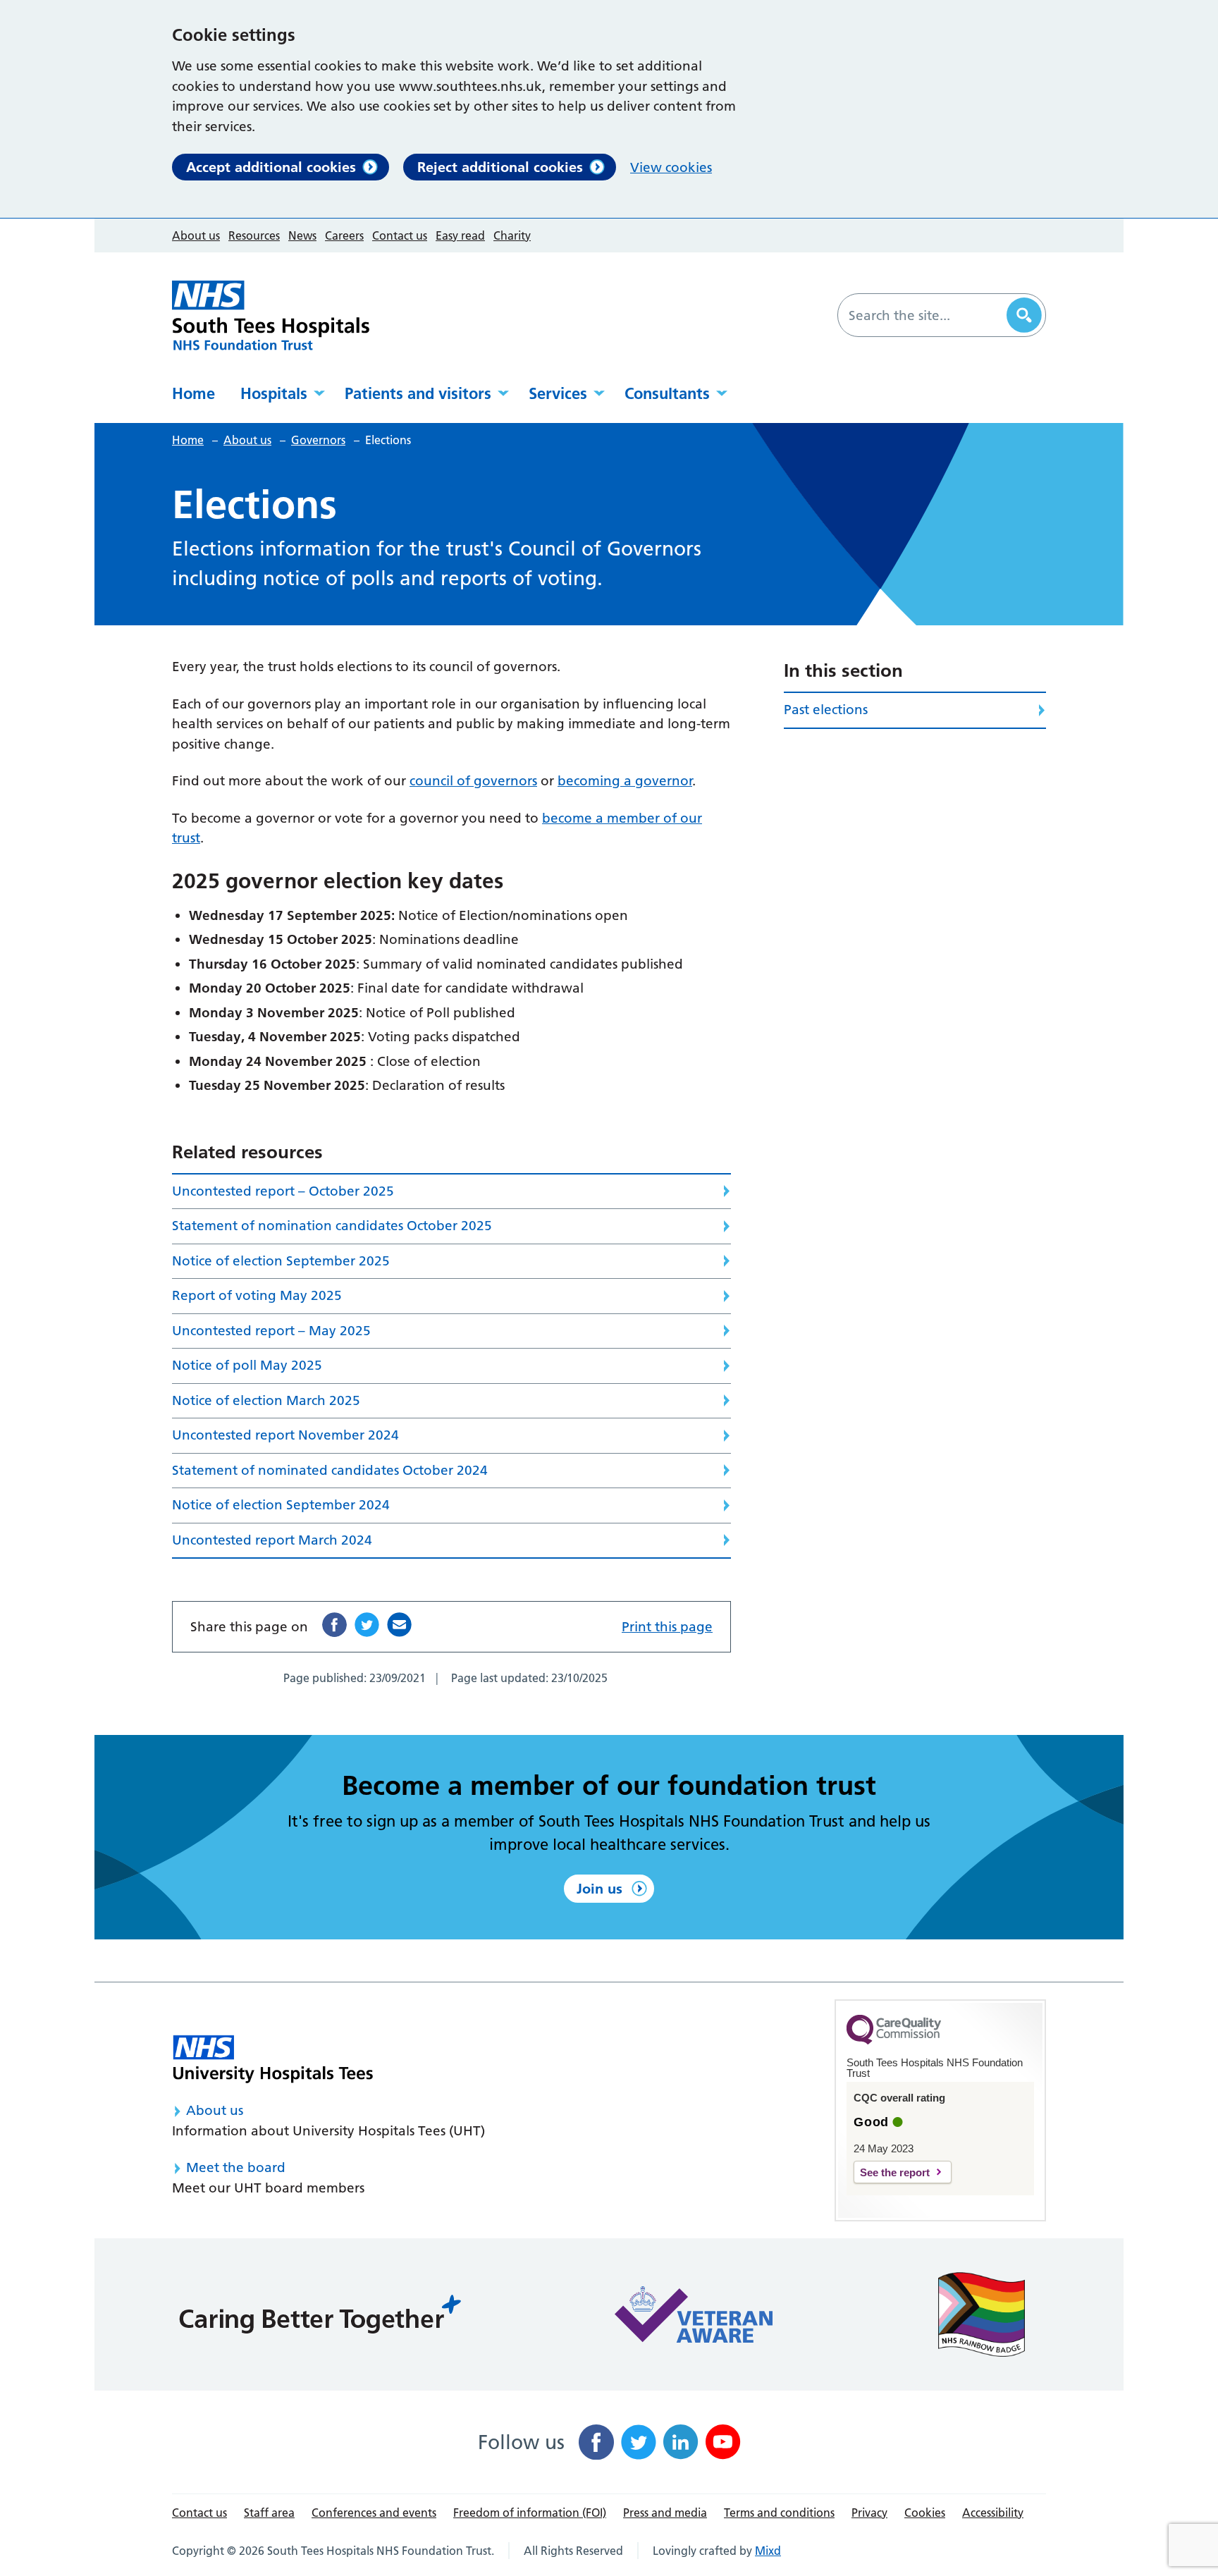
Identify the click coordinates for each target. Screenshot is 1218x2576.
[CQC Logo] (894, 2041)
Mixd (768, 2551)
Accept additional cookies (271, 167)
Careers (344, 235)
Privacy (869, 2513)
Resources (254, 235)
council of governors (473, 781)
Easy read (460, 235)
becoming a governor (625, 781)
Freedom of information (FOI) (530, 2513)
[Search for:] (924, 315)
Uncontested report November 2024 (285, 1435)
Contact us (400, 235)
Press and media (665, 2513)
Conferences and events (374, 2513)
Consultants (667, 393)
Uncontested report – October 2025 (283, 1191)
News (302, 235)
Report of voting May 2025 (257, 1295)
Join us (599, 1889)
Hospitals (274, 393)
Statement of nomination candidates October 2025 (332, 1226)
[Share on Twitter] (367, 1625)
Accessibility (993, 2513)
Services (558, 393)
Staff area (269, 2513)
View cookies (671, 167)
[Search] (1024, 315)
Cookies (925, 2513)
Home (193, 393)
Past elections (826, 710)
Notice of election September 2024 (281, 1505)
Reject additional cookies (500, 167)
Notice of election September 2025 (281, 1261)
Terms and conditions (779, 2513)
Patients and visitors (418, 393)
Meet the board (236, 2167)
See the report (895, 2172)
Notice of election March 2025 (266, 1400)
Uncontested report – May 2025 (271, 1331)
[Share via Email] (399, 1625)
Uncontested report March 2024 (272, 1540)
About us (196, 235)
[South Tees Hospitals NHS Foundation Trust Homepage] (271, 315)
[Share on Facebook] (334, 1625)
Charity (512, 235)
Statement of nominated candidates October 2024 (330, 1470)
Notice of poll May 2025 (247, 1365)
